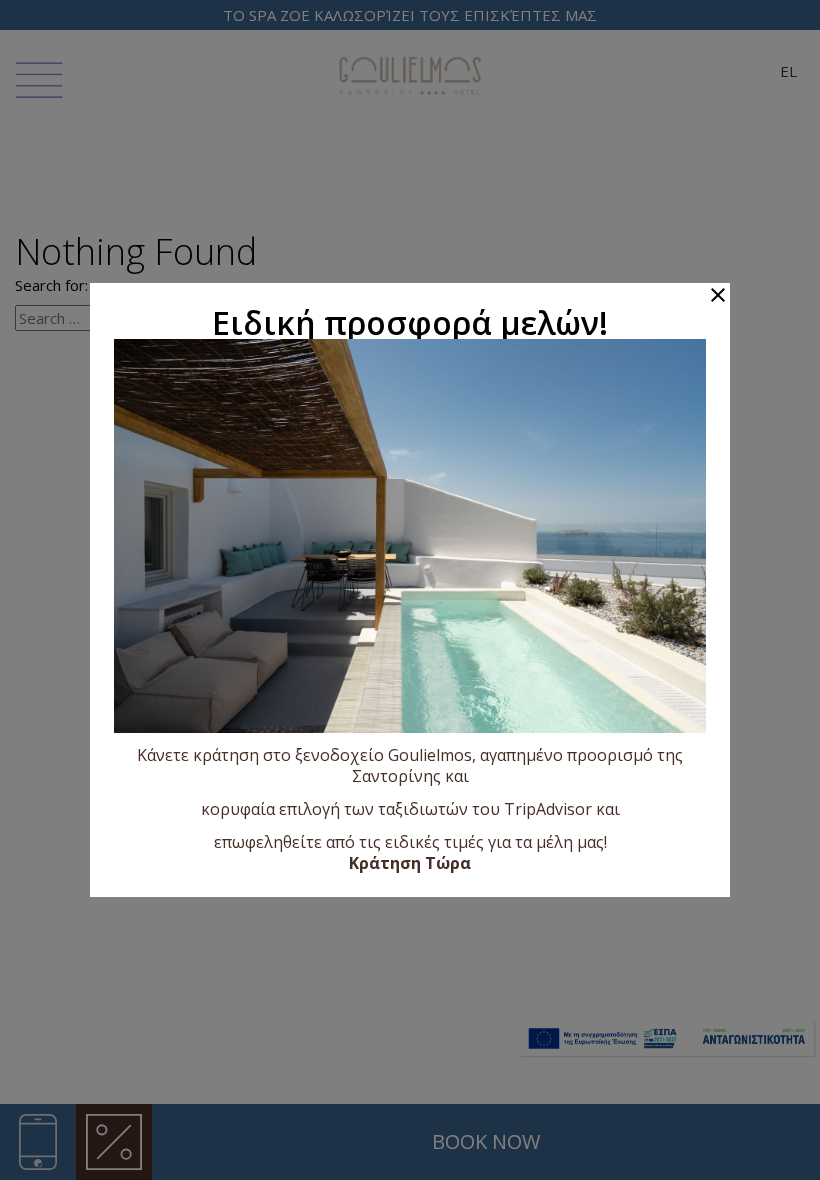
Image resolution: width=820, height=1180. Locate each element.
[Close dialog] (718, 295)
